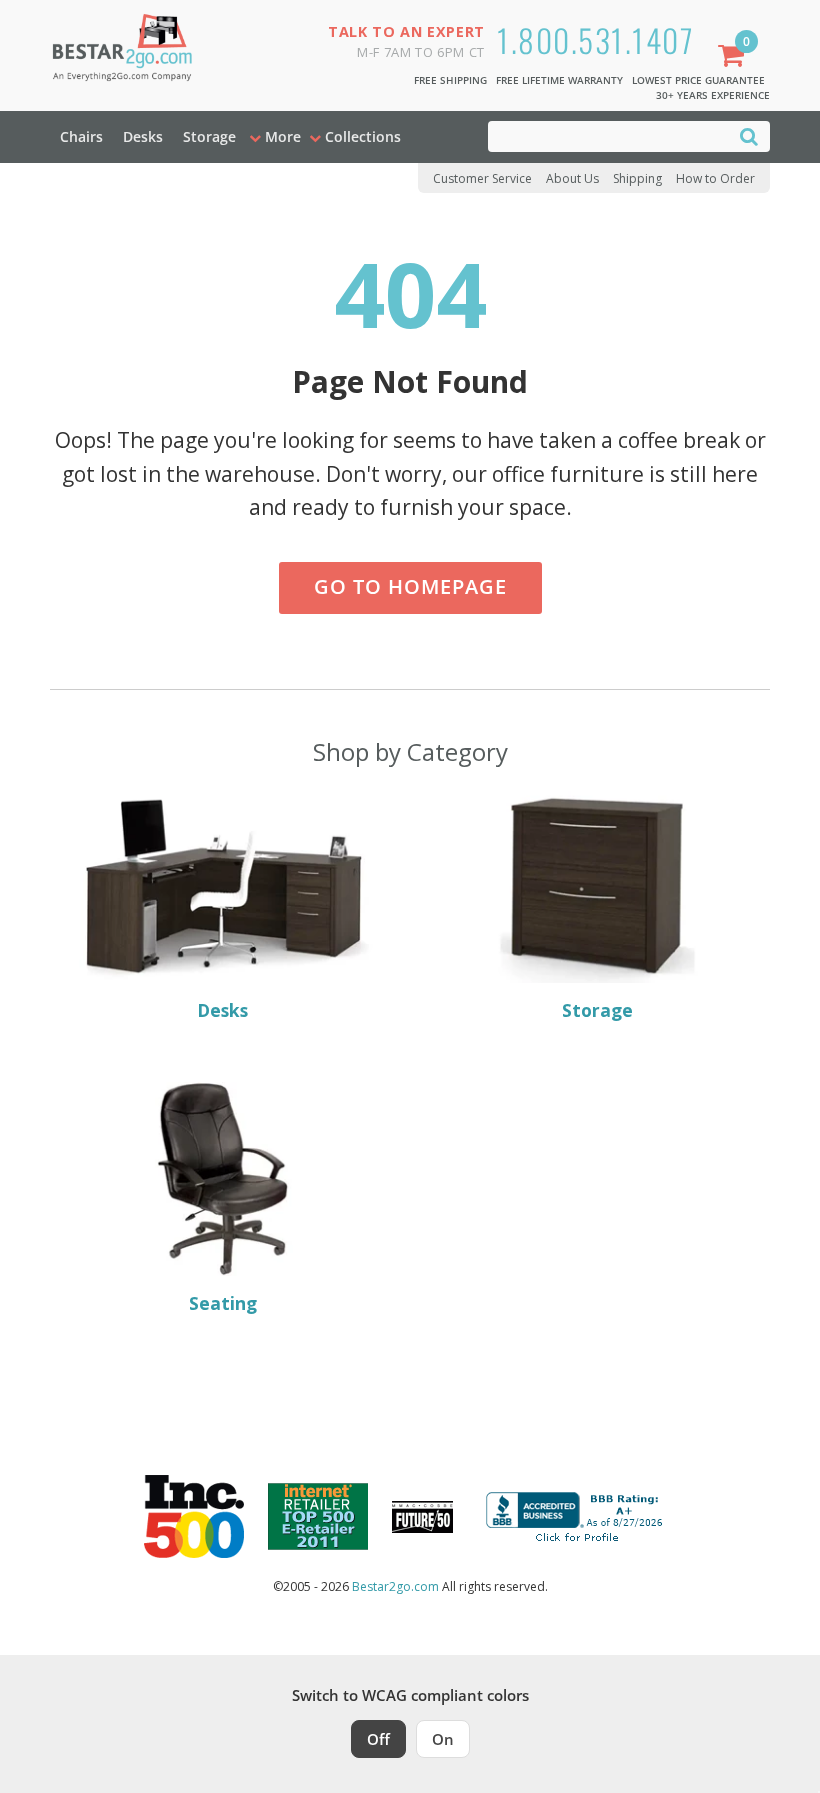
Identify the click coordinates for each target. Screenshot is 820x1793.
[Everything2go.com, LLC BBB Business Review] (577, 1515)
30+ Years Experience (713, 95)
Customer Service (482, 178)
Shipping (637, 178)
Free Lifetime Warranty (559, 80)
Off (378, 1739)
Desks (143, 136)
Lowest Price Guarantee (698, 80)
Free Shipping (450, 80)
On (443, 1739)
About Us (572, 178)
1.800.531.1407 (595, 39)
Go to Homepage (410, 586)
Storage (209, 136)
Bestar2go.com (395, 1586)
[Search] (749, 135)
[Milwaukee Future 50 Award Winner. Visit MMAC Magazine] (422, 1517)
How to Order (715, 178)
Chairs (81, 136)
